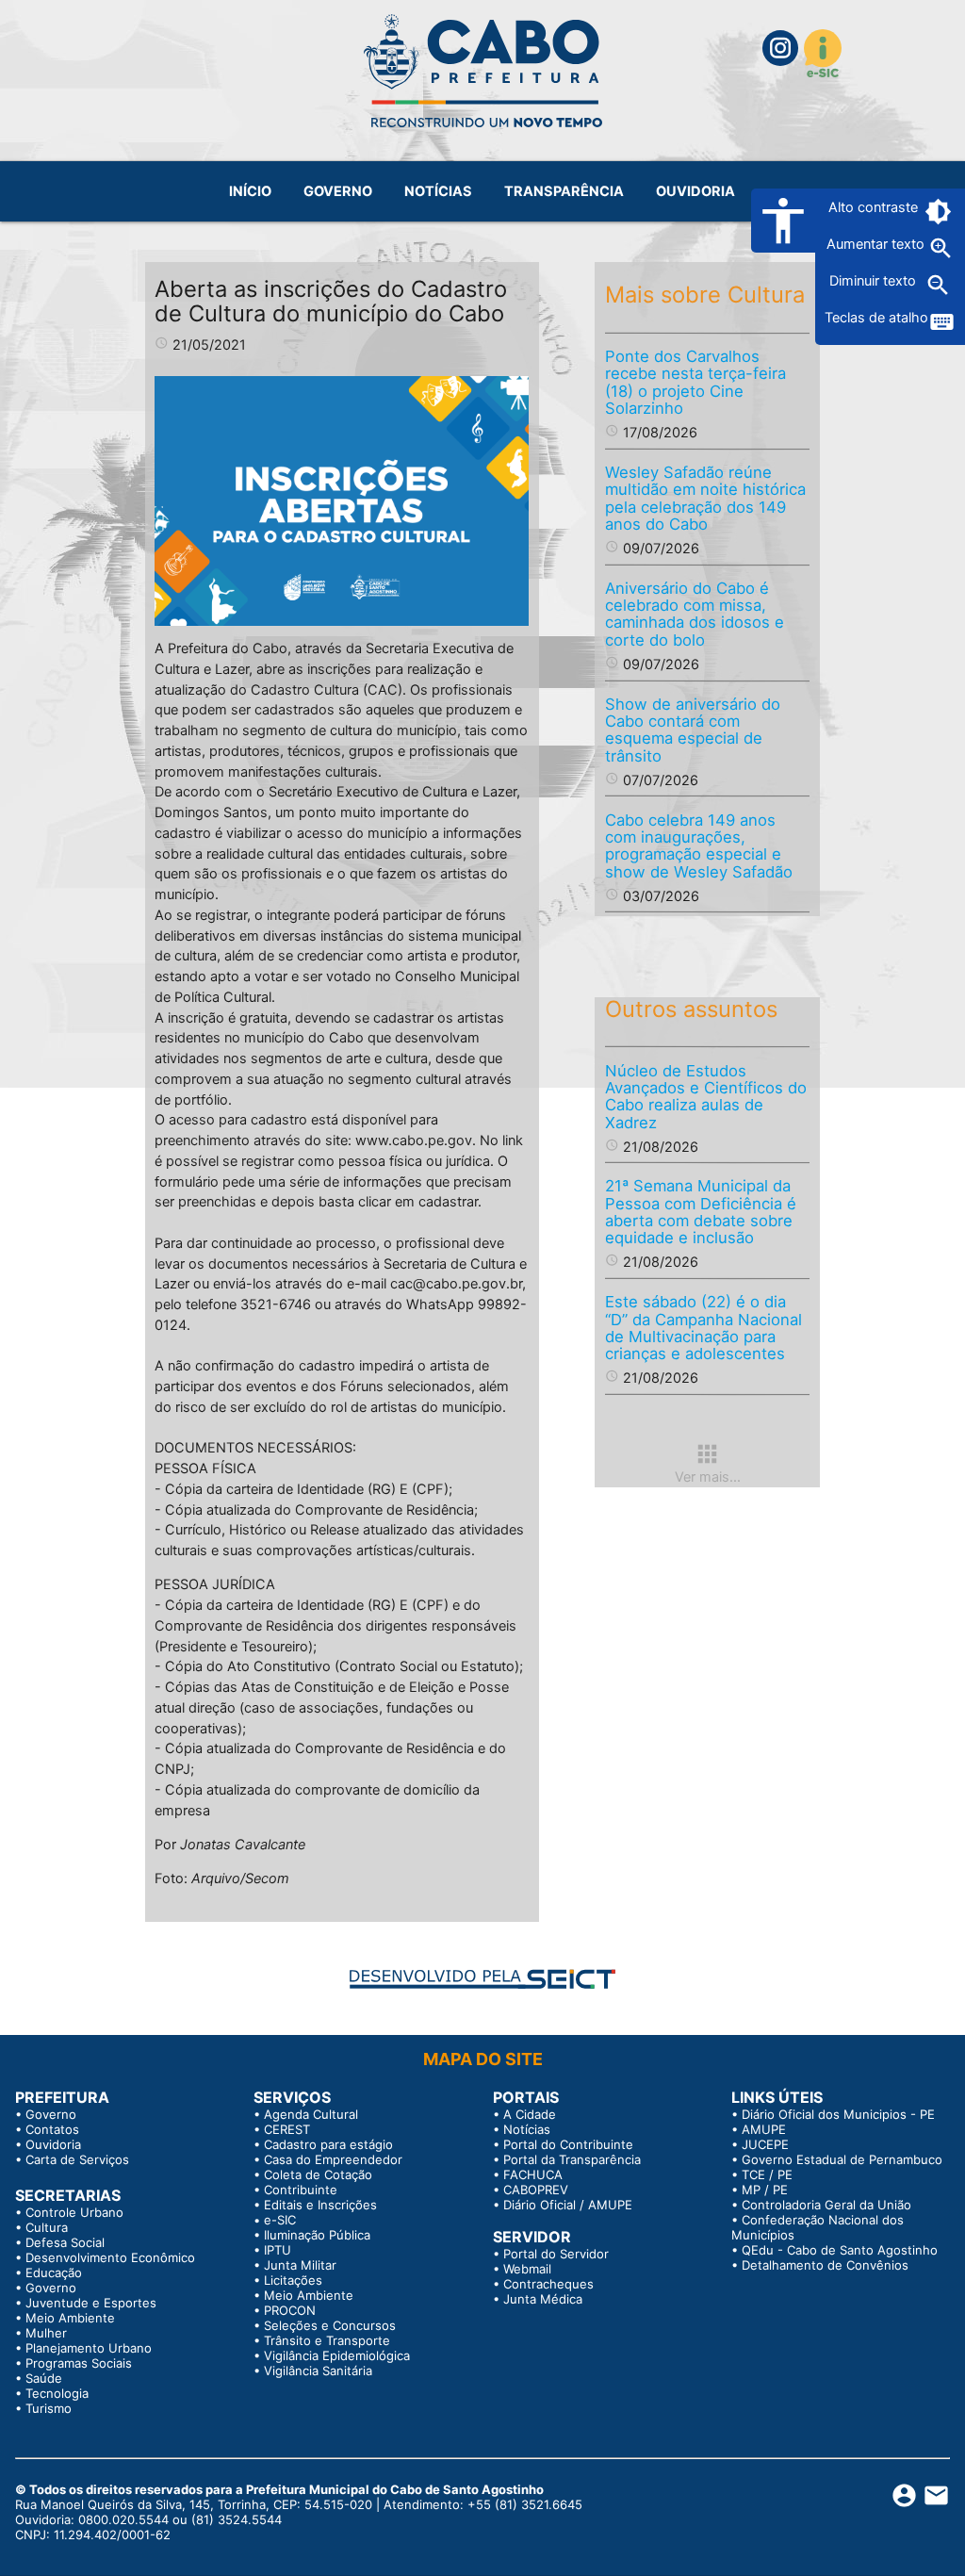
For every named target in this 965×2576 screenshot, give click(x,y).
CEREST (287, 2129)
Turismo (49, 2408)
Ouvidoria (53, 2144)
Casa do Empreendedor (333, 2159)
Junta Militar (300, 2265)
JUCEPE (765, 2144)
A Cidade (530, 2114)
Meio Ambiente (70, 2318)
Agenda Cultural (311, 2114)
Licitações (293, 2280)
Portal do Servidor (556, 2254)
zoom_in (941, 248)
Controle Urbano (74, 2212)
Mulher (46, 2333)
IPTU (278, 2250)
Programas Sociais (79, 2363)
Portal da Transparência (572, 2159)
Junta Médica (543, 2299)
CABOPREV (536, 2190)
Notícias (527, 2129)
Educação (54, 2272)
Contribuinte (301, 2190)
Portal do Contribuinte (568, 2144)
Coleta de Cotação (318, 2174)
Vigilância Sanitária (318, 2371)
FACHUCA (533, 2174)
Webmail (527, 2269)
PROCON (290, 2310)
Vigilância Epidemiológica (337, 2355)
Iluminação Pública (317, 2235)
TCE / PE (767, 2174)
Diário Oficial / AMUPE (568, 2205)
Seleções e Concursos (330, 2325)
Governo (51, 2114)
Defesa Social (65, 2242)
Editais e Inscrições (320, 2205)
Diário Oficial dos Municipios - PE (838, 2114)
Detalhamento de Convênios (825, 2265)
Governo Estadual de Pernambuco (842, 2159)
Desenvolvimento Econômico (110, 2257)
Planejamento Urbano (89, 2348)
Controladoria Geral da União (826, 2205)
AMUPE (764, 2129)
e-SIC (280, 2220)
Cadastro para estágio (328, 2144)
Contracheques (548, 2284)
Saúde (44, 2378)
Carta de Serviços (77, 2159)
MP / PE (765, 2190)
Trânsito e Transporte (327, 2340)
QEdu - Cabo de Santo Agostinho (840, 2250)
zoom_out (938, 285)
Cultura (47, 2227)
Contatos (52, 2129)
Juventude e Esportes (91, 2303)
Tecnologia (57, 2393)
